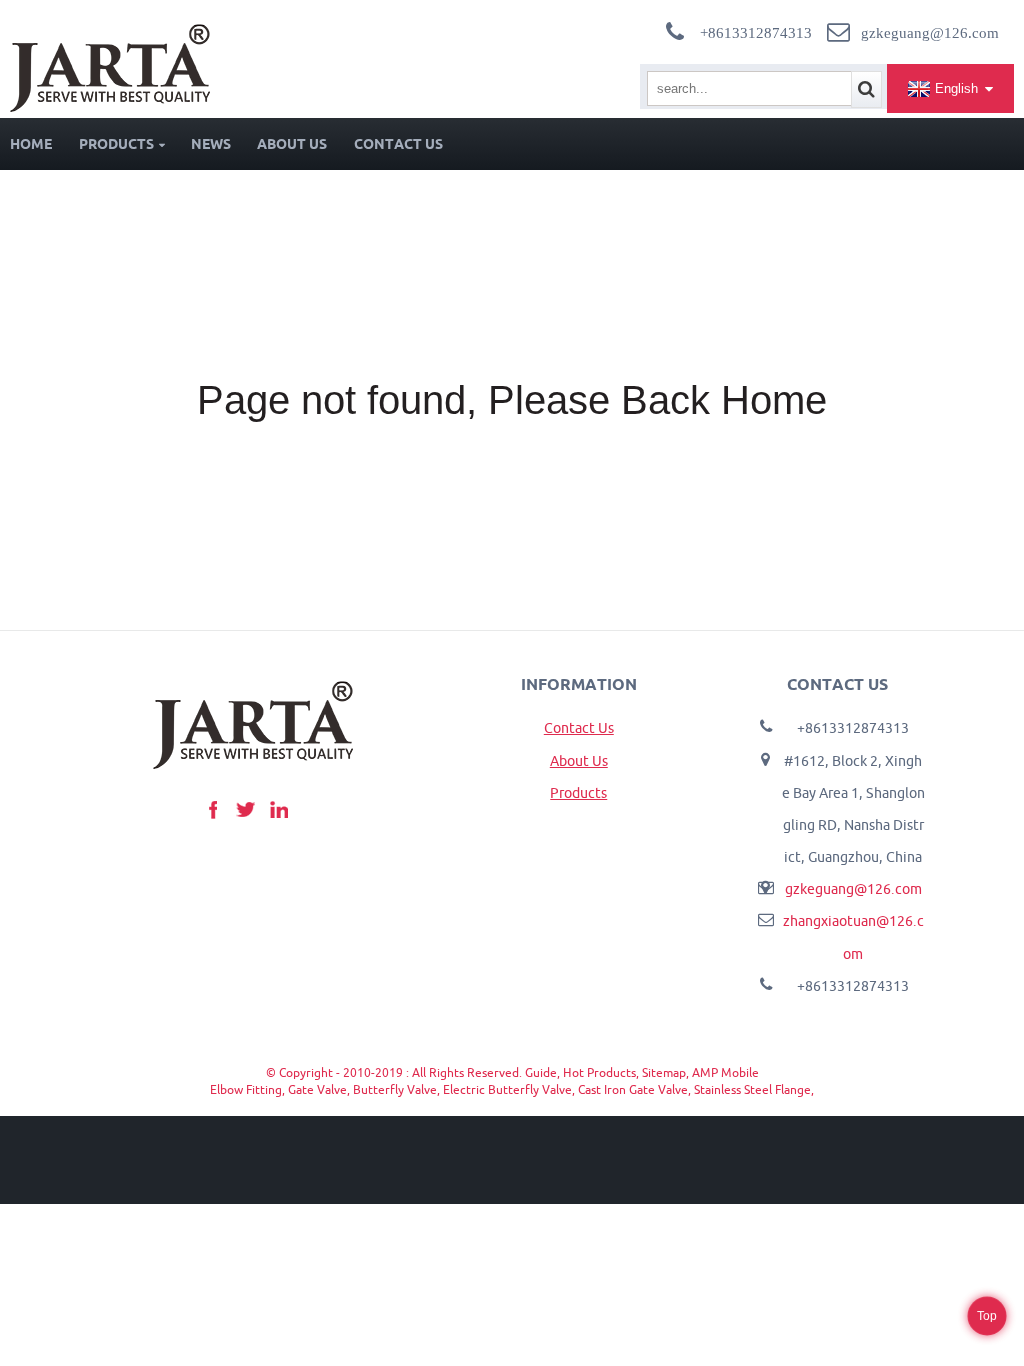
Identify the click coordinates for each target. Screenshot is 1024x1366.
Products (116, 144)
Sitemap (664, 1072)
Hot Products (599, 1072)
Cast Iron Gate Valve (633, 1089)
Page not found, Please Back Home (512, 400)
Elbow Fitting (246, 1089)
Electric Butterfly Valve (507, 1089)
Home (31, 144)
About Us (292, 144)
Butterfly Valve (395, 1089)
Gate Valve (317, 1089)
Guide (541, 1072)
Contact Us (398, 144)
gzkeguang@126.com (853, 889)
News (211, 144)
